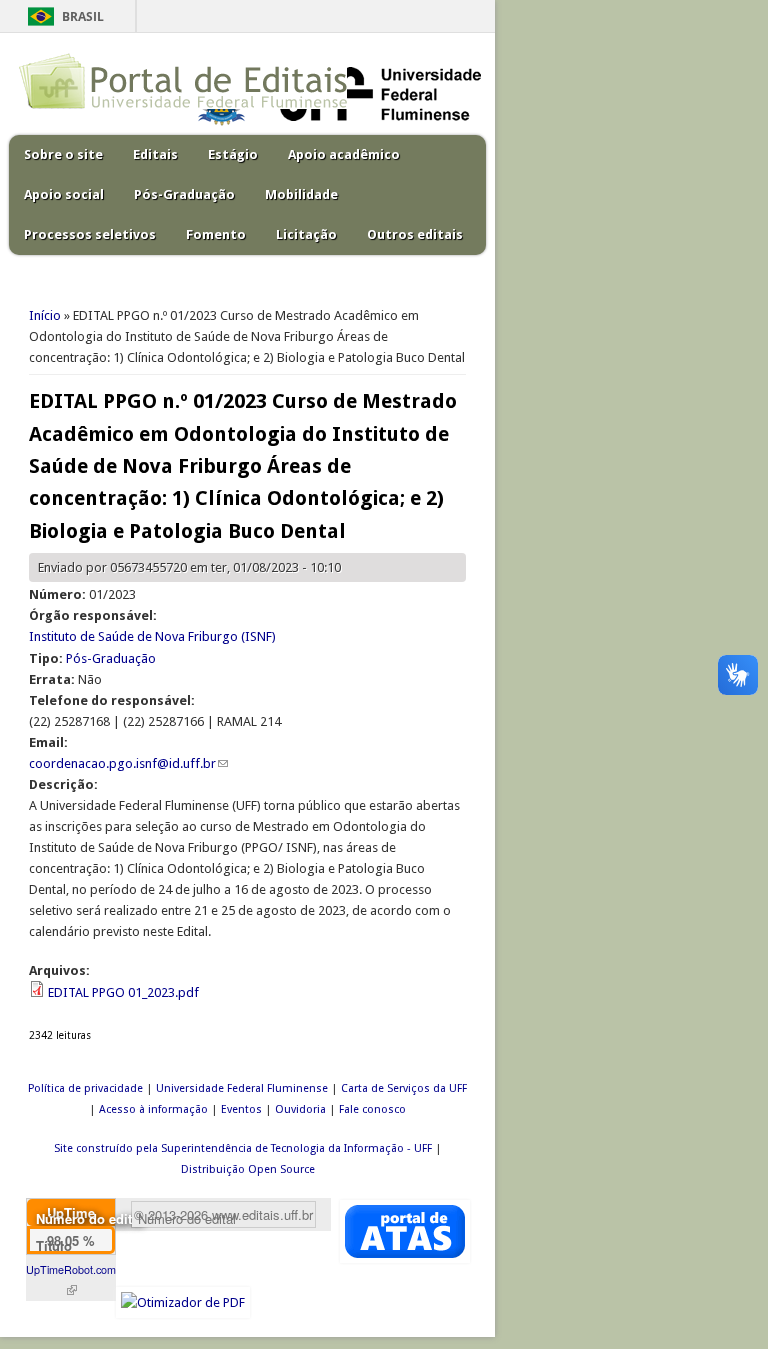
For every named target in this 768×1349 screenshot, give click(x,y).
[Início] (183, 104)
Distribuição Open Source (248, 1169)
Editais (155, 154)
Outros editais (415, 234)
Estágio (233, 154)
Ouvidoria (300, 1109)
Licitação (306, 234)
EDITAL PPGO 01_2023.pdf (123, 992)
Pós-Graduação (184, 194)
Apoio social (64, 194)
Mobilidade (301, 194)
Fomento (216, 234)
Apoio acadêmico (344, 154)
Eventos (241, 1109)
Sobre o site (63, 154)
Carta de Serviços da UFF (404, 1088)
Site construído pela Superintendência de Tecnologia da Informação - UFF (243, 1148)
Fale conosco (372, 1109)
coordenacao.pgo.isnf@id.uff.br (128, 763)
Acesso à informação (153, 1109)
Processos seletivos (90, 234)
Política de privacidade (85, 1088)
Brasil (83, 16)
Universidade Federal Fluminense (242, 1088)
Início (45, 315)
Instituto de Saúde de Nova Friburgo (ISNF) (152, 636)
